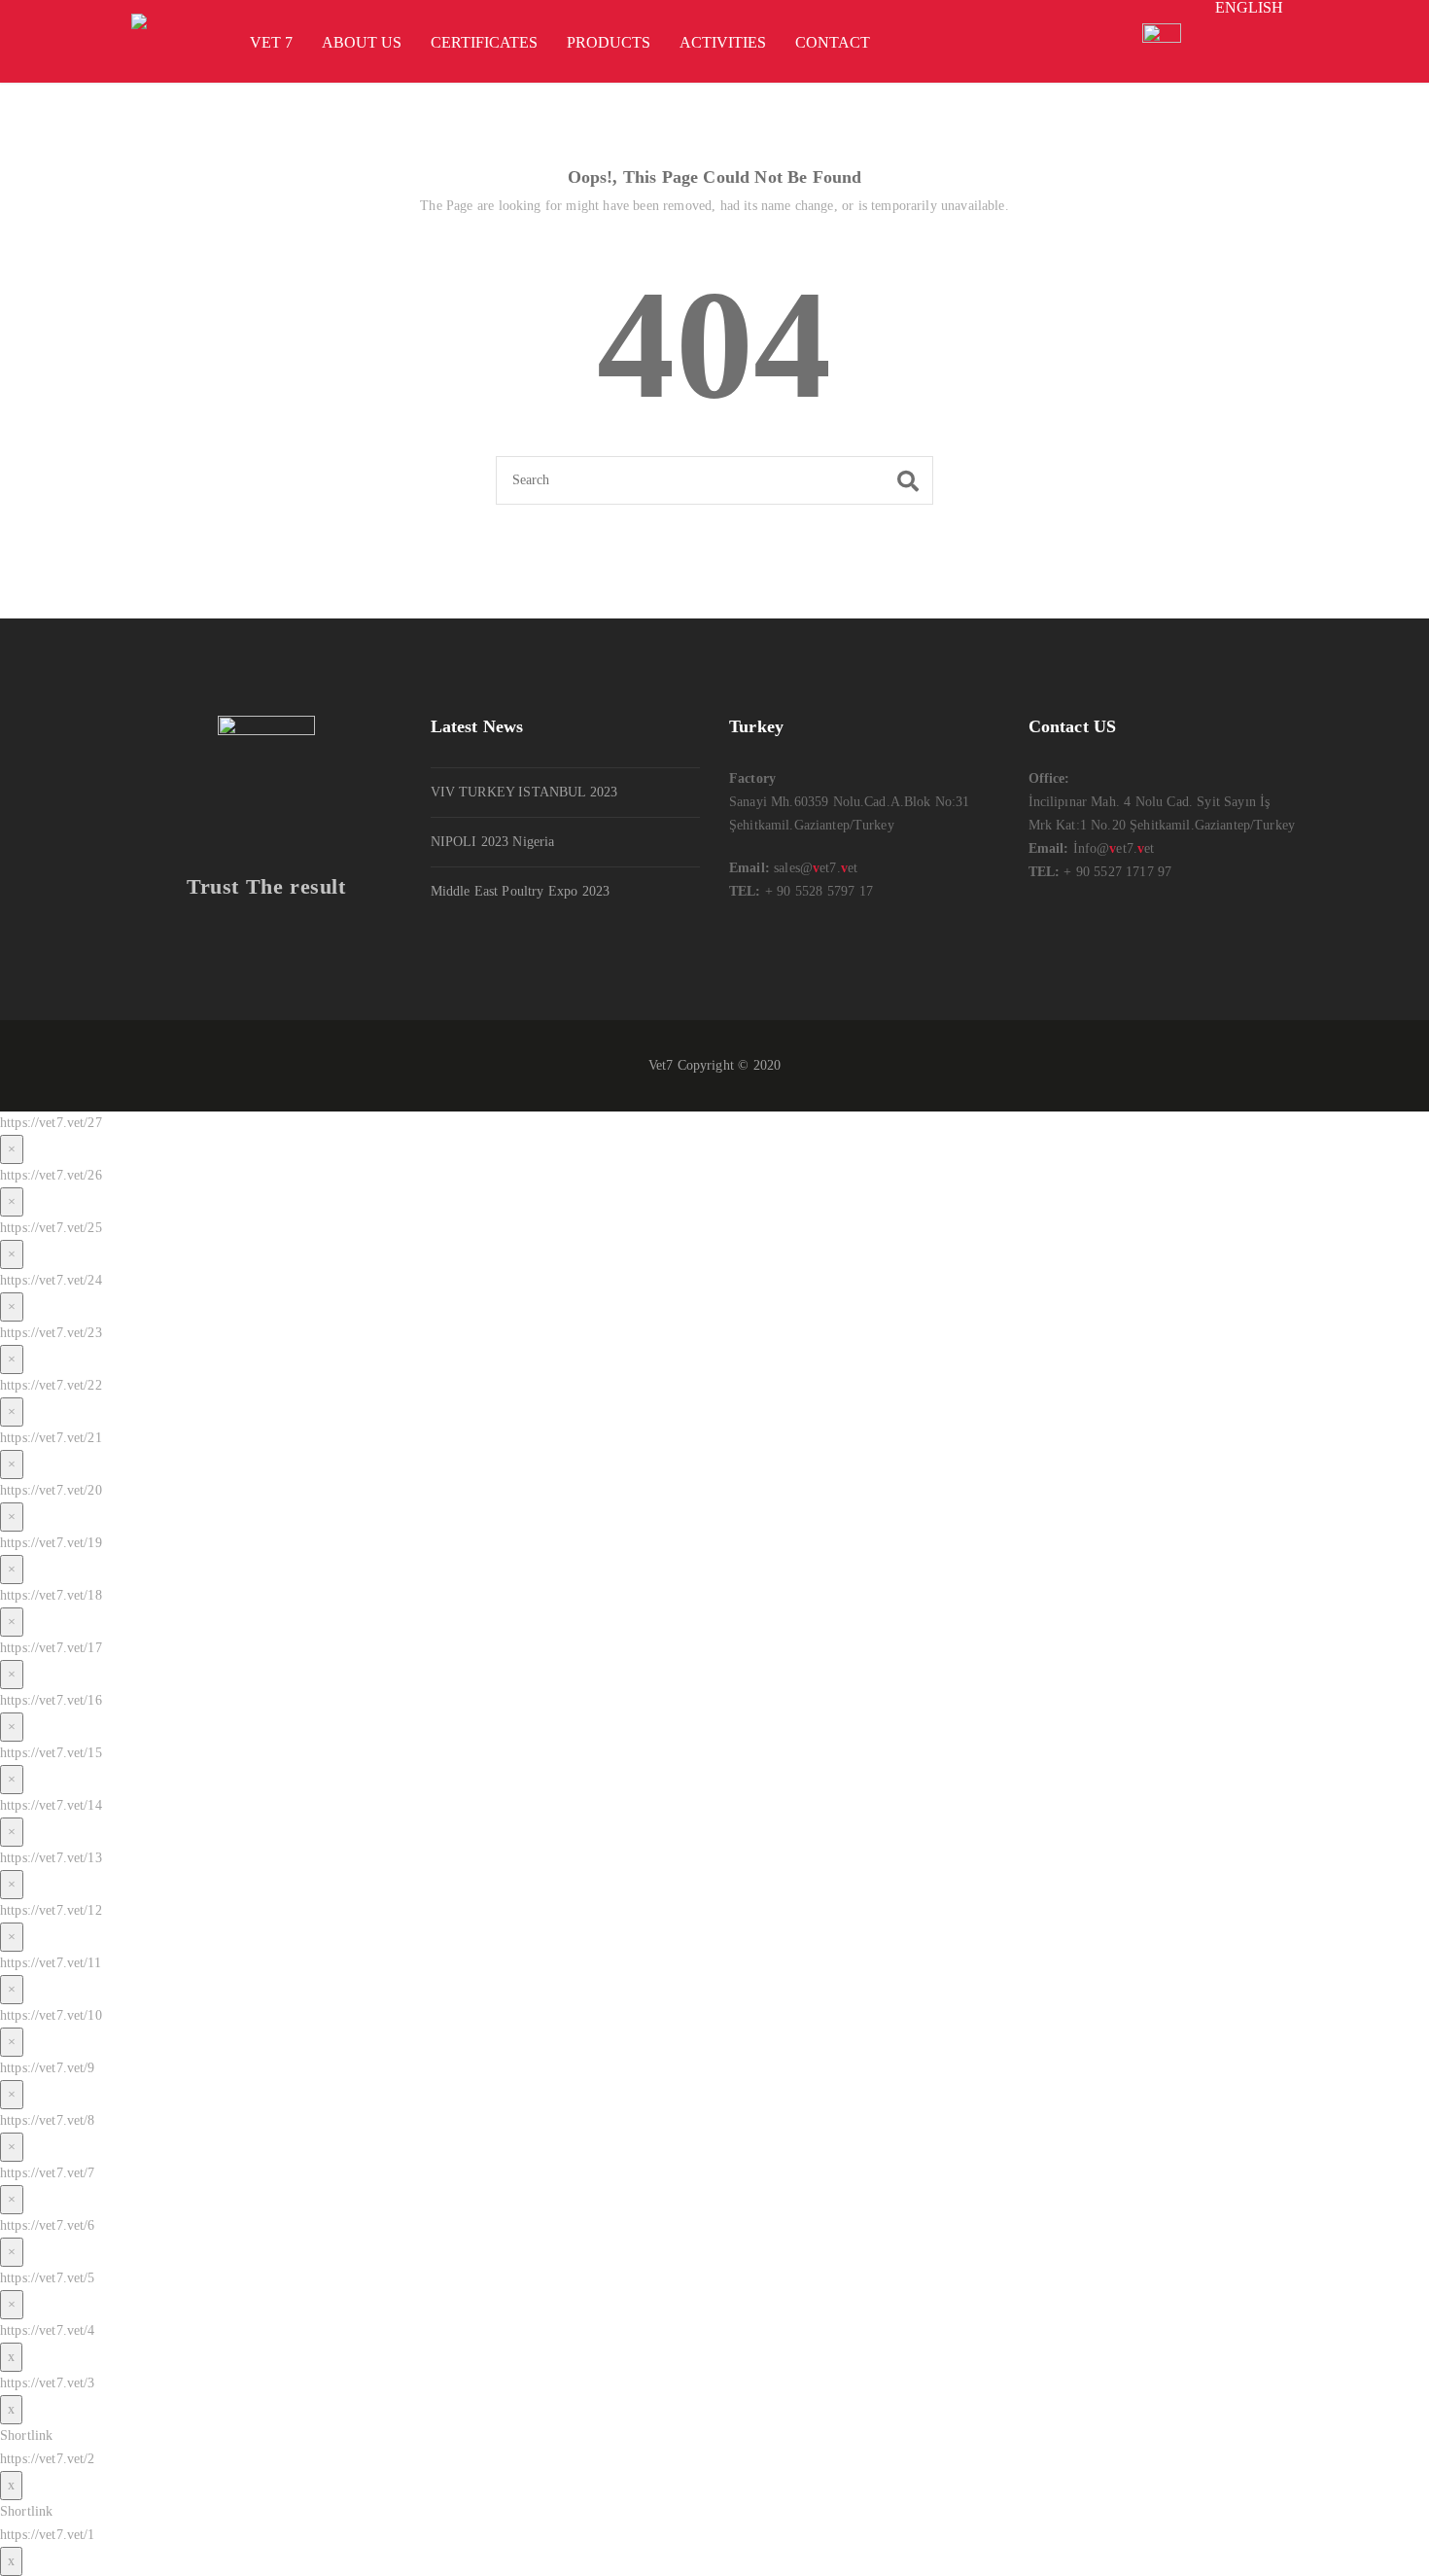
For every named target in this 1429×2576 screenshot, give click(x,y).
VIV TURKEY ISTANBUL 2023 (524, 792)
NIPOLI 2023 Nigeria (493, 842)
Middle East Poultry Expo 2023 (521, 891)
